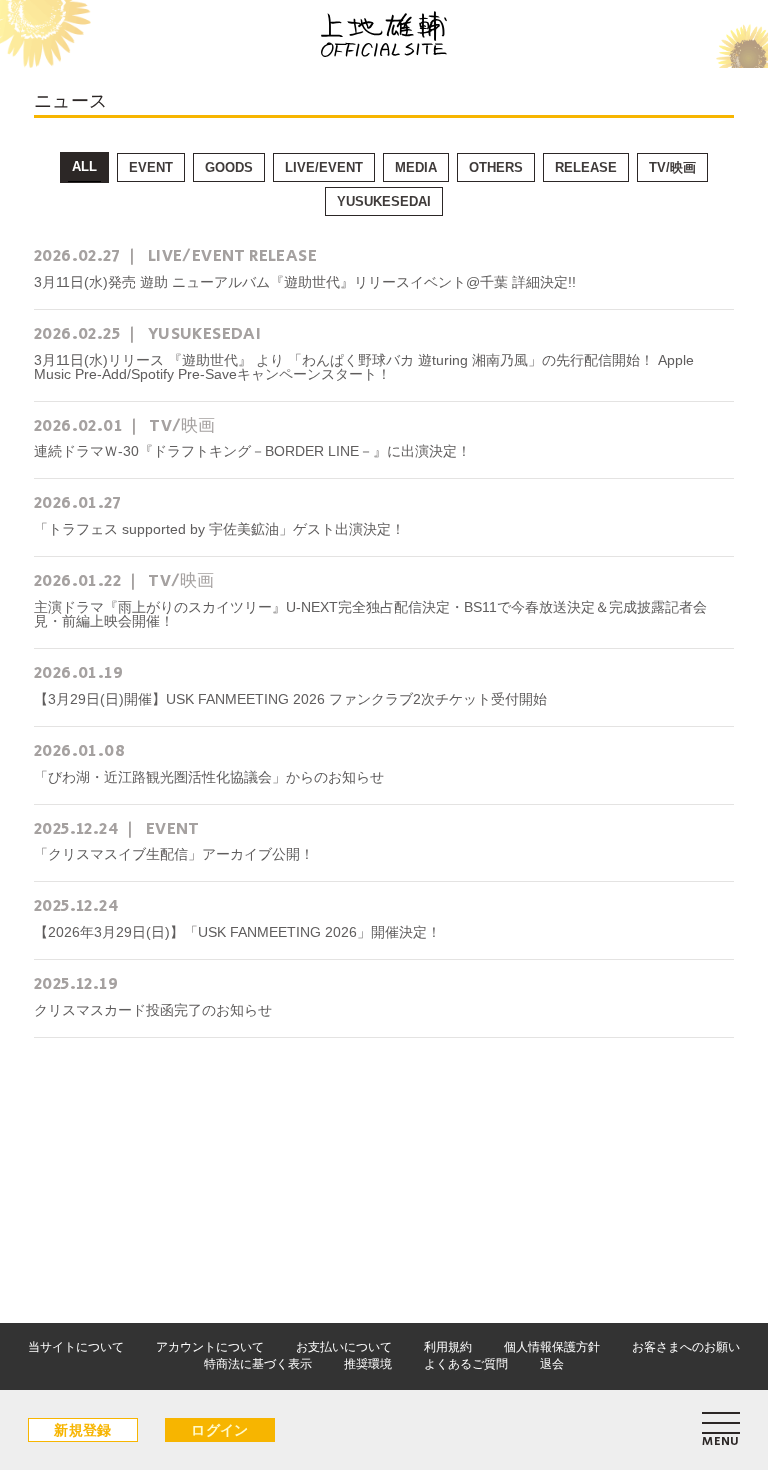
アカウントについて (210, 1347)
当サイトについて (76, 1347)
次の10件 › (620, 1143)
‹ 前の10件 (149, 1143)
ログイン (220, 1430)
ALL (84, 166)
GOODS (229, 167)
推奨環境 (368, 1364)
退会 (552, 1364)
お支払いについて (344, 1347)
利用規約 (448, 1347)
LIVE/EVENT (324, 167)
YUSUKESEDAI (384, 201)
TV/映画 (672, 167)
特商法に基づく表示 (258, 1364)
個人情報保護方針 (552, 1347)
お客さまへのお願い (686, 1347)
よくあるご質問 (466, 1364)
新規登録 (83, 1430)
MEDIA (416, 167)
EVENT (151, 167)
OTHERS (496, 167)
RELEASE (586, 167)
